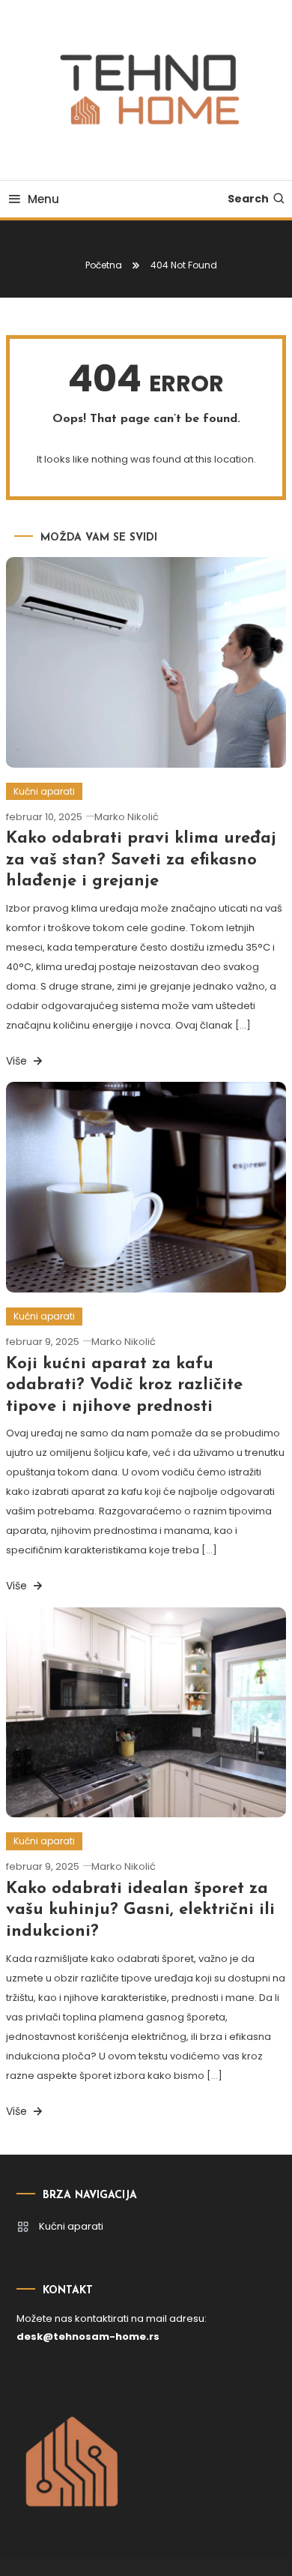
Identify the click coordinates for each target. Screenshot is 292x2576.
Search (248, 199)
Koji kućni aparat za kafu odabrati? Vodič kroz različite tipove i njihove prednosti (124, 1385)
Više (18, 1061)
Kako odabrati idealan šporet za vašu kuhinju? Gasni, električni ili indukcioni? (140, 1910)
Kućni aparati (44, 791)
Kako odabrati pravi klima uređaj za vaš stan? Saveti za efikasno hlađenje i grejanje (141, 860)
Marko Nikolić (127, 817)
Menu (43, 199)
